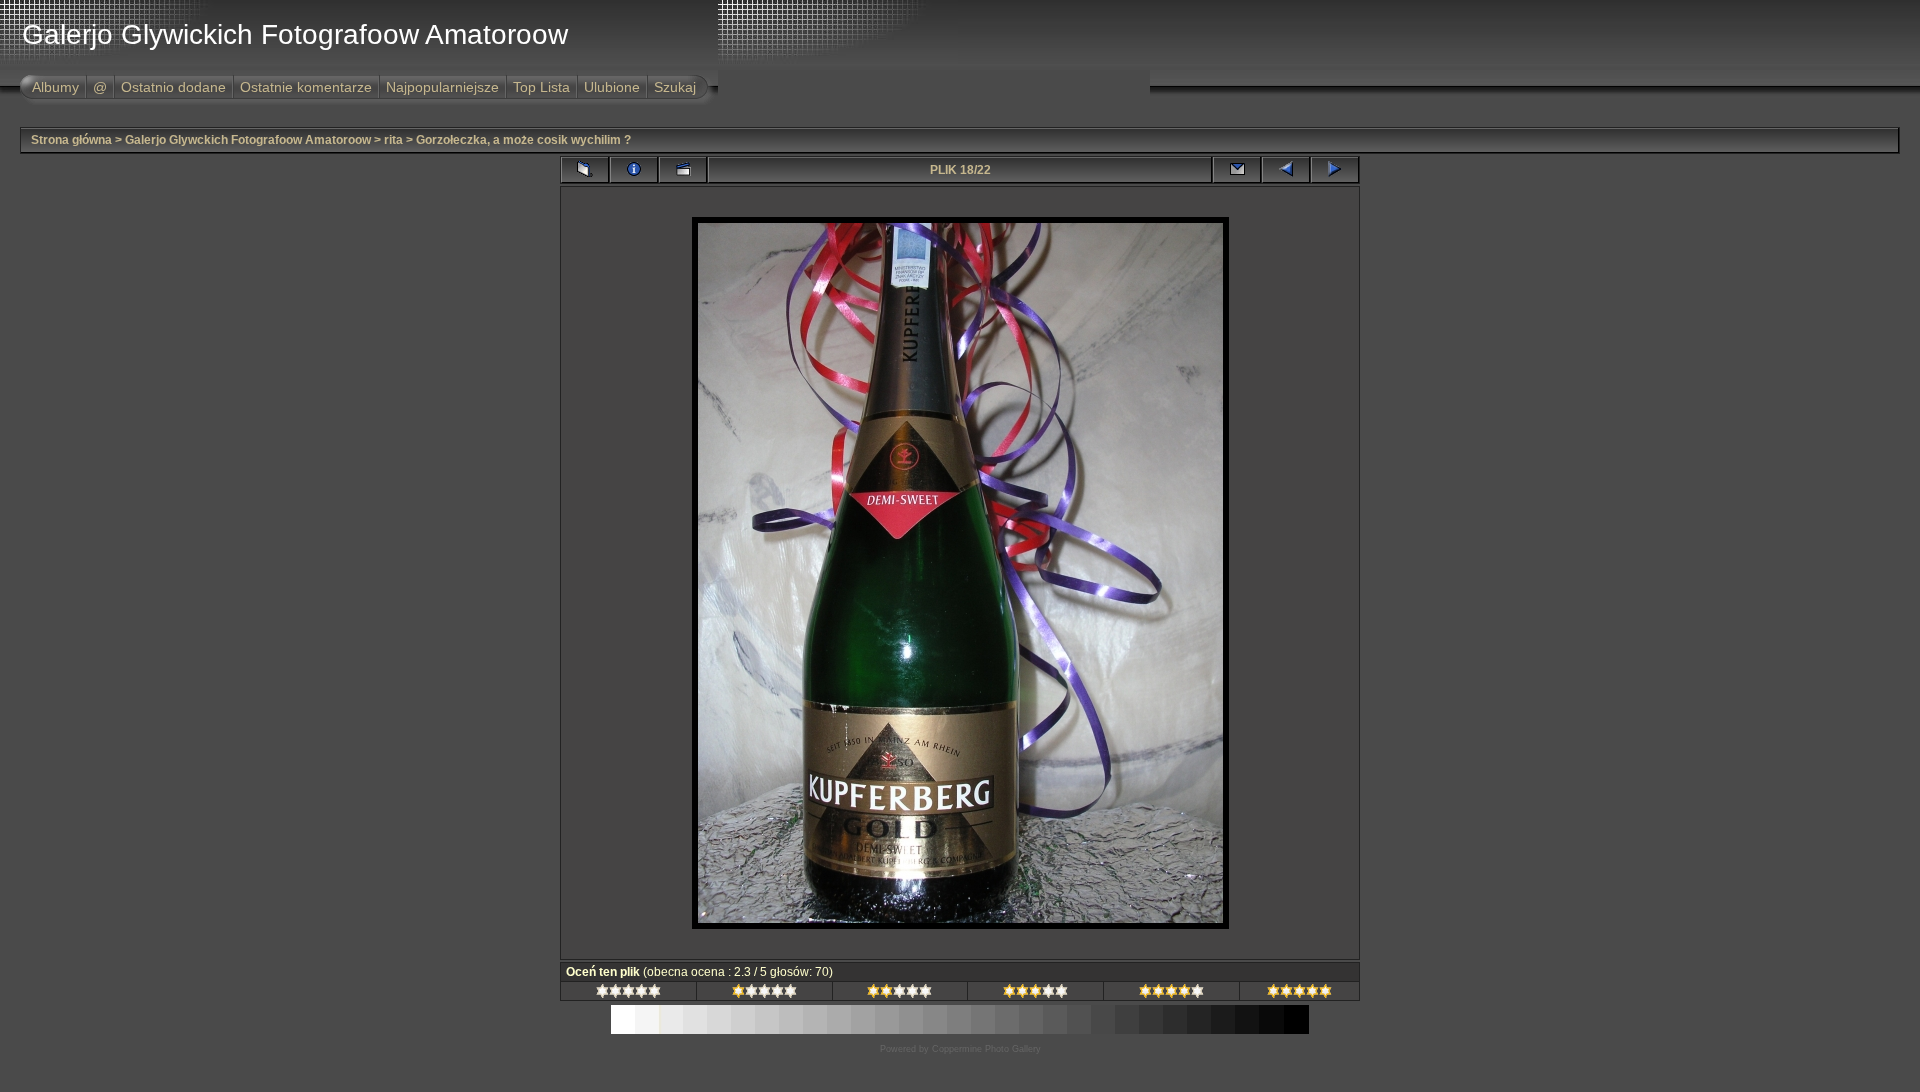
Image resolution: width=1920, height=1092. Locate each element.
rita (393, 140)
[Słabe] (764, 994)
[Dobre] (1035, 994)
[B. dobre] (1171, 994)
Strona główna (71, 140)
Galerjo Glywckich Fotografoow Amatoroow (248, 140)
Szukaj (675, 87)
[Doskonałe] (1299, 994)
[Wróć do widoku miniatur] (585, 170)
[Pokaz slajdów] (683, 170)
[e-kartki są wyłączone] (1237, 170)
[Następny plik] (1335, 170)
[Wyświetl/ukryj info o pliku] (634, 170)
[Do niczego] (628, 994)
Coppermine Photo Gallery (986, 1049)
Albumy (55, 87)
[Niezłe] (899, 994)
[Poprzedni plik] (1286, 170)
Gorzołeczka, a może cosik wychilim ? (523, 140)
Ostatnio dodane (173, 87)
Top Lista (541, 87)
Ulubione (612, 87)
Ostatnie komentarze (306, 87)
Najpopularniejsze (442, 87)
